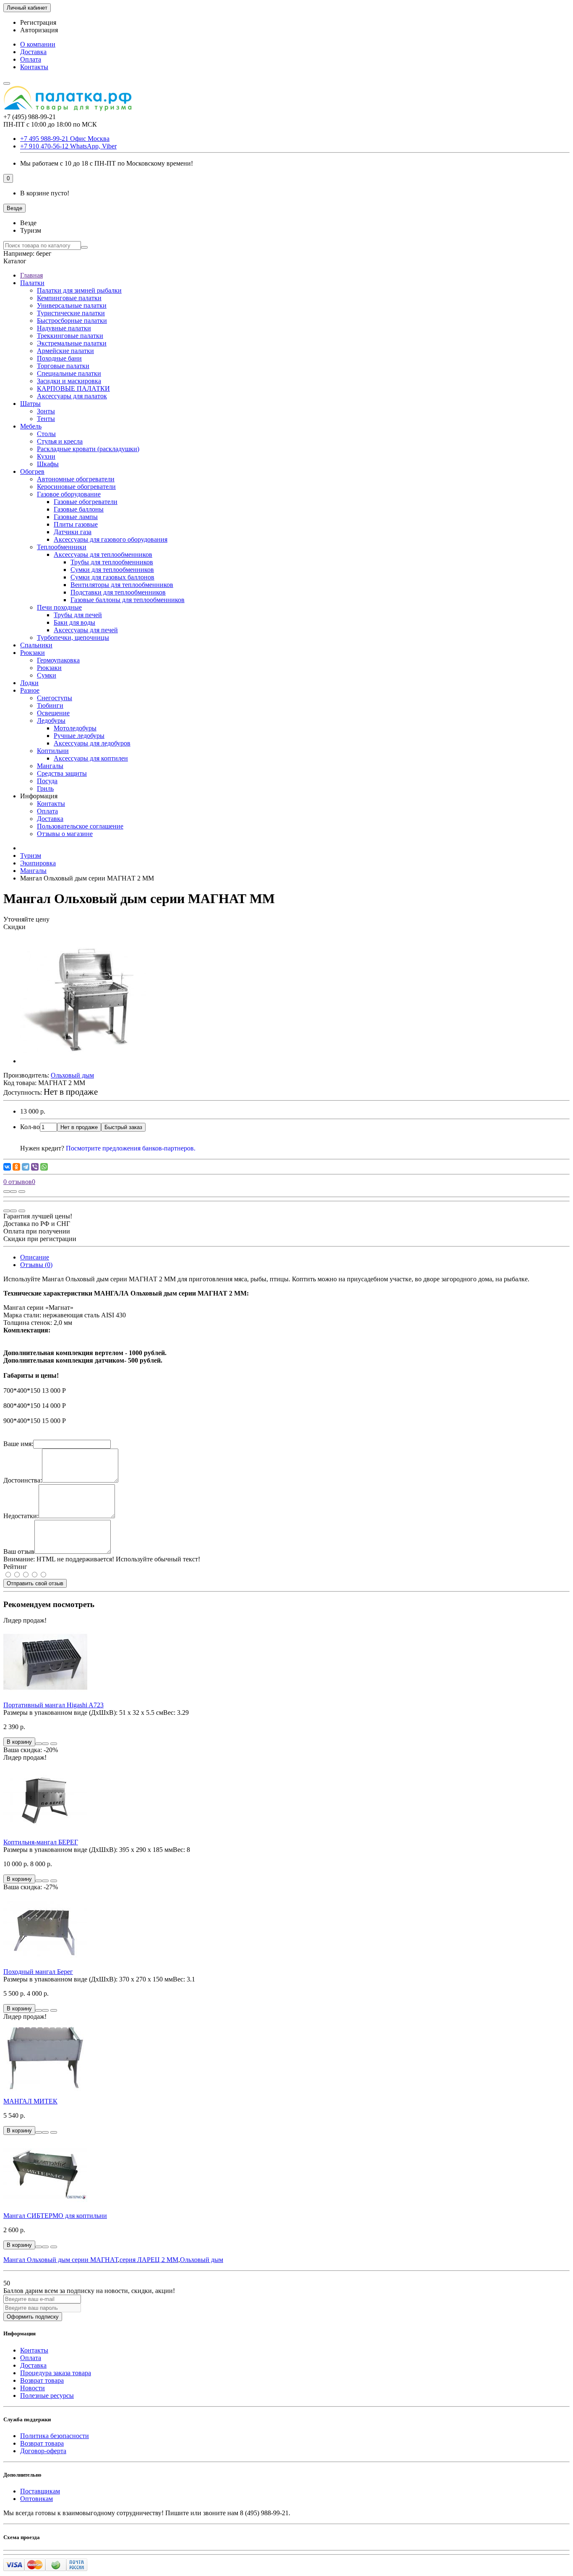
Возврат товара (42, 2380)
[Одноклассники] (16, 1167)
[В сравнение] (22, 1192)
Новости (33, 2388)
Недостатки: (21, 1516)
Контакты (34, 67)
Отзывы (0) (36, 1265)
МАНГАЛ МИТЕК (30, 2101)
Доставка (33, 52)
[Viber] (35, 1167)
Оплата (31, 59)
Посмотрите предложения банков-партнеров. (131, 1148)
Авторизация (39, 30)
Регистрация (38, 22)
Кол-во (30, 1127)
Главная (31, 275)
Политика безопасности (55, 2436)
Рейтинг (15, 1567)
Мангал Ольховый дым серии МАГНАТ (61, 2260)
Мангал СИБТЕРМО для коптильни (55, 2216)
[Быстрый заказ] (39, 1744)
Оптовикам (36, 2499)
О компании (38, 44)
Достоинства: (23, 1480)
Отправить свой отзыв (35, 1583)
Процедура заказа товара (56, 2373)
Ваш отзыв (19, 1552)
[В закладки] (13, 1192)
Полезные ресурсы (47, 2396)
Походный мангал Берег (38, 1972)
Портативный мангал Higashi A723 (53, 1705)
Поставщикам (40, 2491)
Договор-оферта (43, 2451)
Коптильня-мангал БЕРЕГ (41, 1842)
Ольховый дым (202, 2260)
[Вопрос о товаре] (7, 1192)
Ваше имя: (18, 1444)
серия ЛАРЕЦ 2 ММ (149, 2260)
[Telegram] (26, 1167)
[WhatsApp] (44, 1167)
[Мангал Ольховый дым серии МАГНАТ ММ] (83, 1061)
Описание (35, 1257)
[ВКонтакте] (7, 1167)
